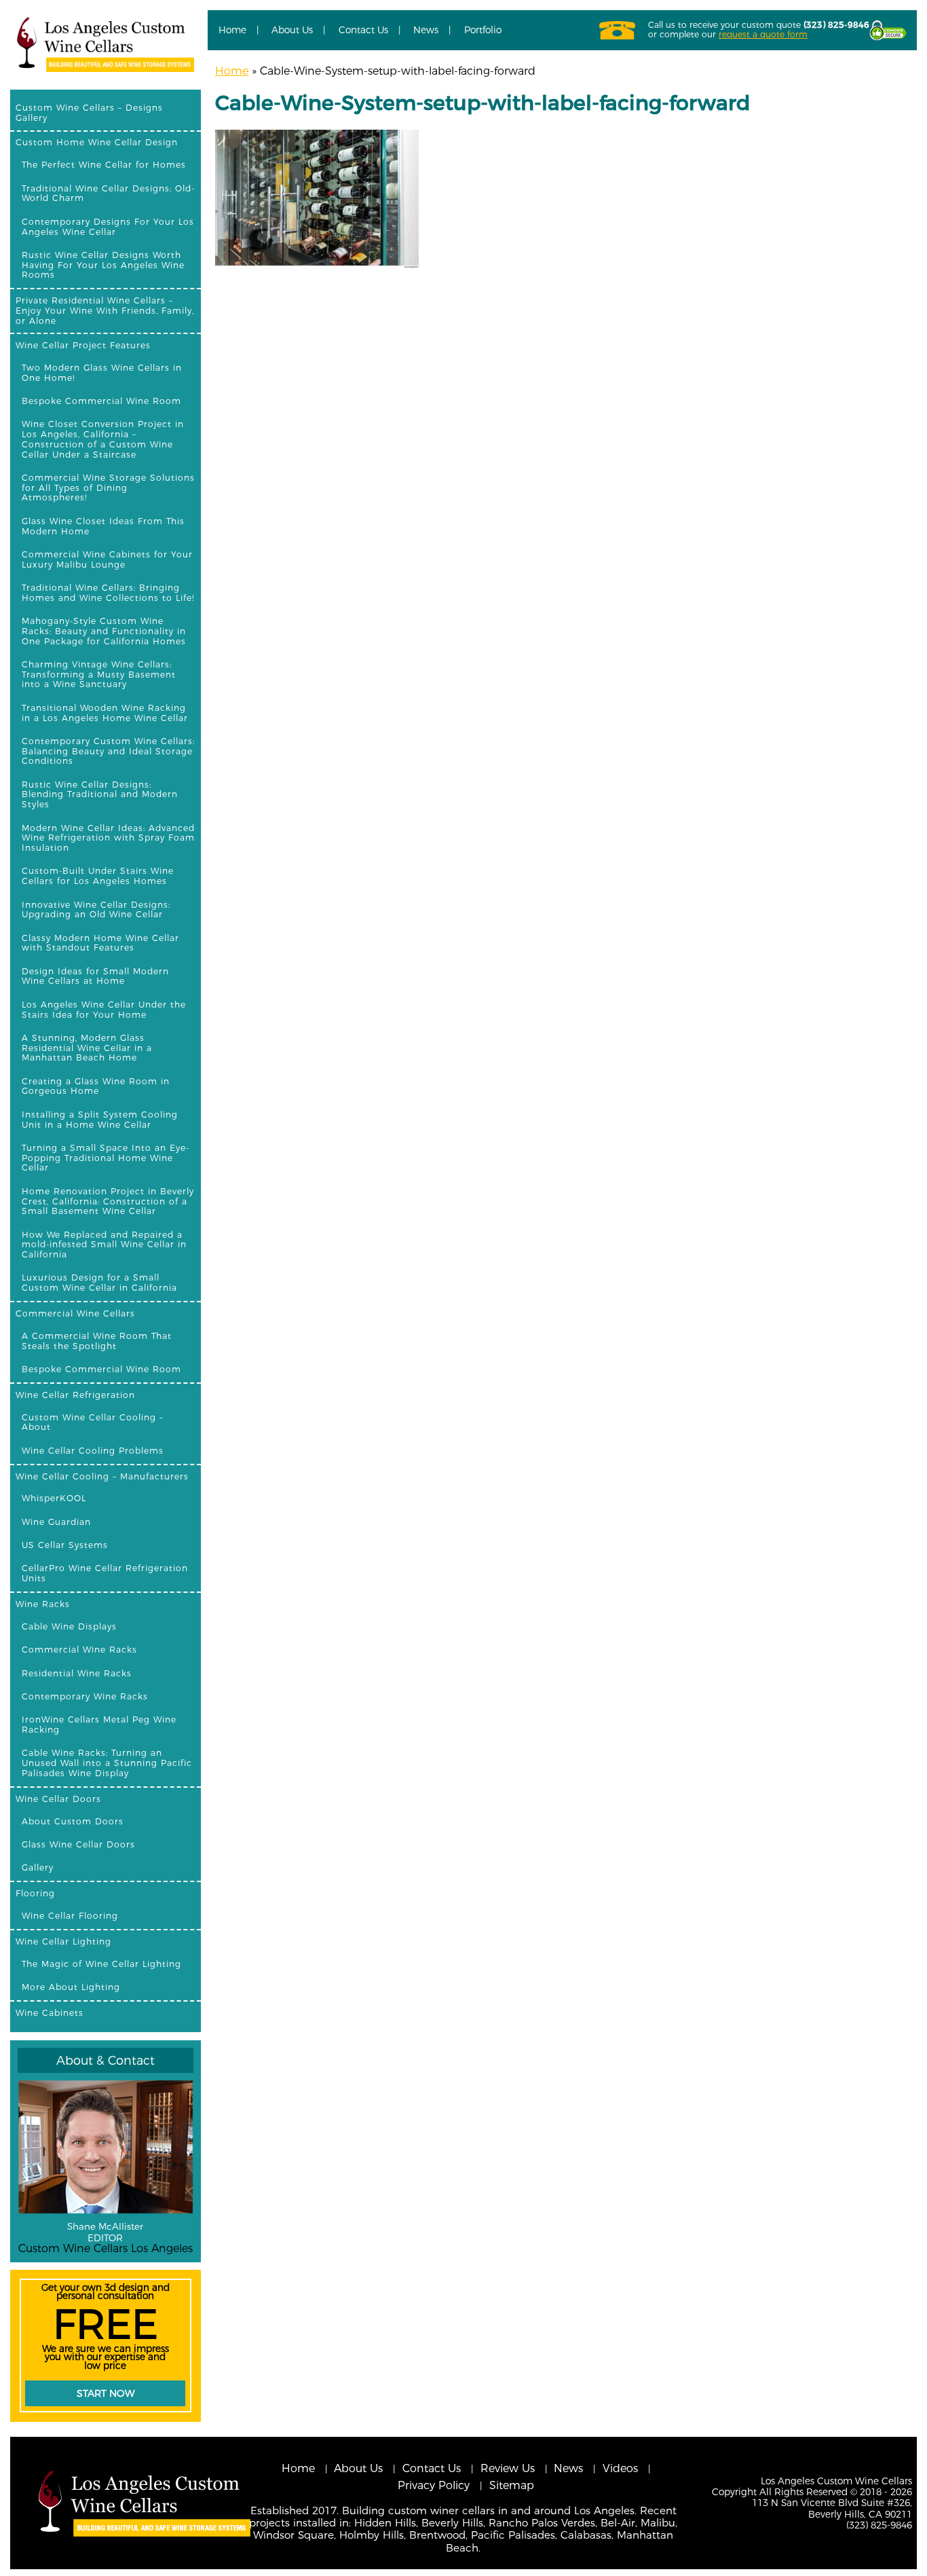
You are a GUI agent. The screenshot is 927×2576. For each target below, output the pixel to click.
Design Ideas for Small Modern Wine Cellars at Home (95, 976)
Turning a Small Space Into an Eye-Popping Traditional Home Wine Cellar (106, 1158)
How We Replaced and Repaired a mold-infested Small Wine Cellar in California (104, 1245)
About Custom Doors (73, 1821)
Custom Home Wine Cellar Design (97, 142)
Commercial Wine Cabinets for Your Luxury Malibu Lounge (107, 559)
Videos (620, 2468)
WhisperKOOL (54, 1498)
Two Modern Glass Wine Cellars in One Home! (102, 373)
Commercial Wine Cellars (75, 1313)
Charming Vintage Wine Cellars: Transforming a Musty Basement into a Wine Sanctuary (99, 675)
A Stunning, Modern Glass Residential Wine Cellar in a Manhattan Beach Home (87, 1048)
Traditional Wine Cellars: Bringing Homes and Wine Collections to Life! (108, 593)
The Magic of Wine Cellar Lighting (101, 1964)
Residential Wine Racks (77, 1673)
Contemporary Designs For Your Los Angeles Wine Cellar (108, 227)
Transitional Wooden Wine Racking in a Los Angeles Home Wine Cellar (105, 713)
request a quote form (763, 34)
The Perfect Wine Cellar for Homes (104, 165)
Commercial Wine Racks (79, 1650)
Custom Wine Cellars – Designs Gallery (89, 113)
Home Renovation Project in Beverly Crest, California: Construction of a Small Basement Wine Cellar (108, 1201)
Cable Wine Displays (69, 1626)
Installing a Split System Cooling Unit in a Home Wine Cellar (100, 1120)
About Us (292, 30)
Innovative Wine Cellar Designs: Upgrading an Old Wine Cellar (96, 910)
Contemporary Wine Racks (85, 1696)
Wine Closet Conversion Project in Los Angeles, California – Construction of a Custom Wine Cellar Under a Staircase (103, 439)
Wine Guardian (56, 1522)
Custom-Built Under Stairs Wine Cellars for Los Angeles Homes (98, 876)
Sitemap (512, 2485)
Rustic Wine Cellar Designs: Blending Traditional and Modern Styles (100, 795)
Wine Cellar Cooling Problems (93, 1451)
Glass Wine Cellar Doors (78, 1844)
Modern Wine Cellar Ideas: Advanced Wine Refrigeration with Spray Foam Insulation (108, 838)
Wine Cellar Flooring (70, 1916)
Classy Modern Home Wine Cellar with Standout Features (100, 943)
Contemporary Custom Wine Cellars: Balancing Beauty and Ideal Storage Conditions (108, 751)
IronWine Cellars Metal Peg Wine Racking (99, 1725)
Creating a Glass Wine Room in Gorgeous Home (96, 1086)
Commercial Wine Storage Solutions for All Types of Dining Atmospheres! (108, 488)
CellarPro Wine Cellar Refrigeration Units (105, 1573)
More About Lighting (71, 1987)
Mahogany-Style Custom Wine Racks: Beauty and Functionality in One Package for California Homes (104, 631)
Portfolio (483, 30)
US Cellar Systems (65, 1545)
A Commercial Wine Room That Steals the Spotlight (97, 1341)
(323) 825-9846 (836, 25)
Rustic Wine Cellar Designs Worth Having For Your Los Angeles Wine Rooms (103, 265)
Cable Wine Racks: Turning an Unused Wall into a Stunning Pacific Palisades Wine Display (107, 1763)
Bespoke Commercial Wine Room (101, 401)
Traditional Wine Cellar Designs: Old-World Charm (108, 194)
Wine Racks (43, 1604)
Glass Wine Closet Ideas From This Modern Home (103, 526)
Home (232, 30)
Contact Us (363, 30)
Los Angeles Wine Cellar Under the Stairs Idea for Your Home (104, 1010)
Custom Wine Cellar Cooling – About (93, 1422)
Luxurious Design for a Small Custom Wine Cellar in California (99, 1283)
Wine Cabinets (50, 2013)
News (426, 30)
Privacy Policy (434, 2485)
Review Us (508, 2468)
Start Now (106, 2393)
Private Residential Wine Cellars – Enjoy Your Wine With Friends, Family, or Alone (105, 311)
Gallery (38, 1867)
